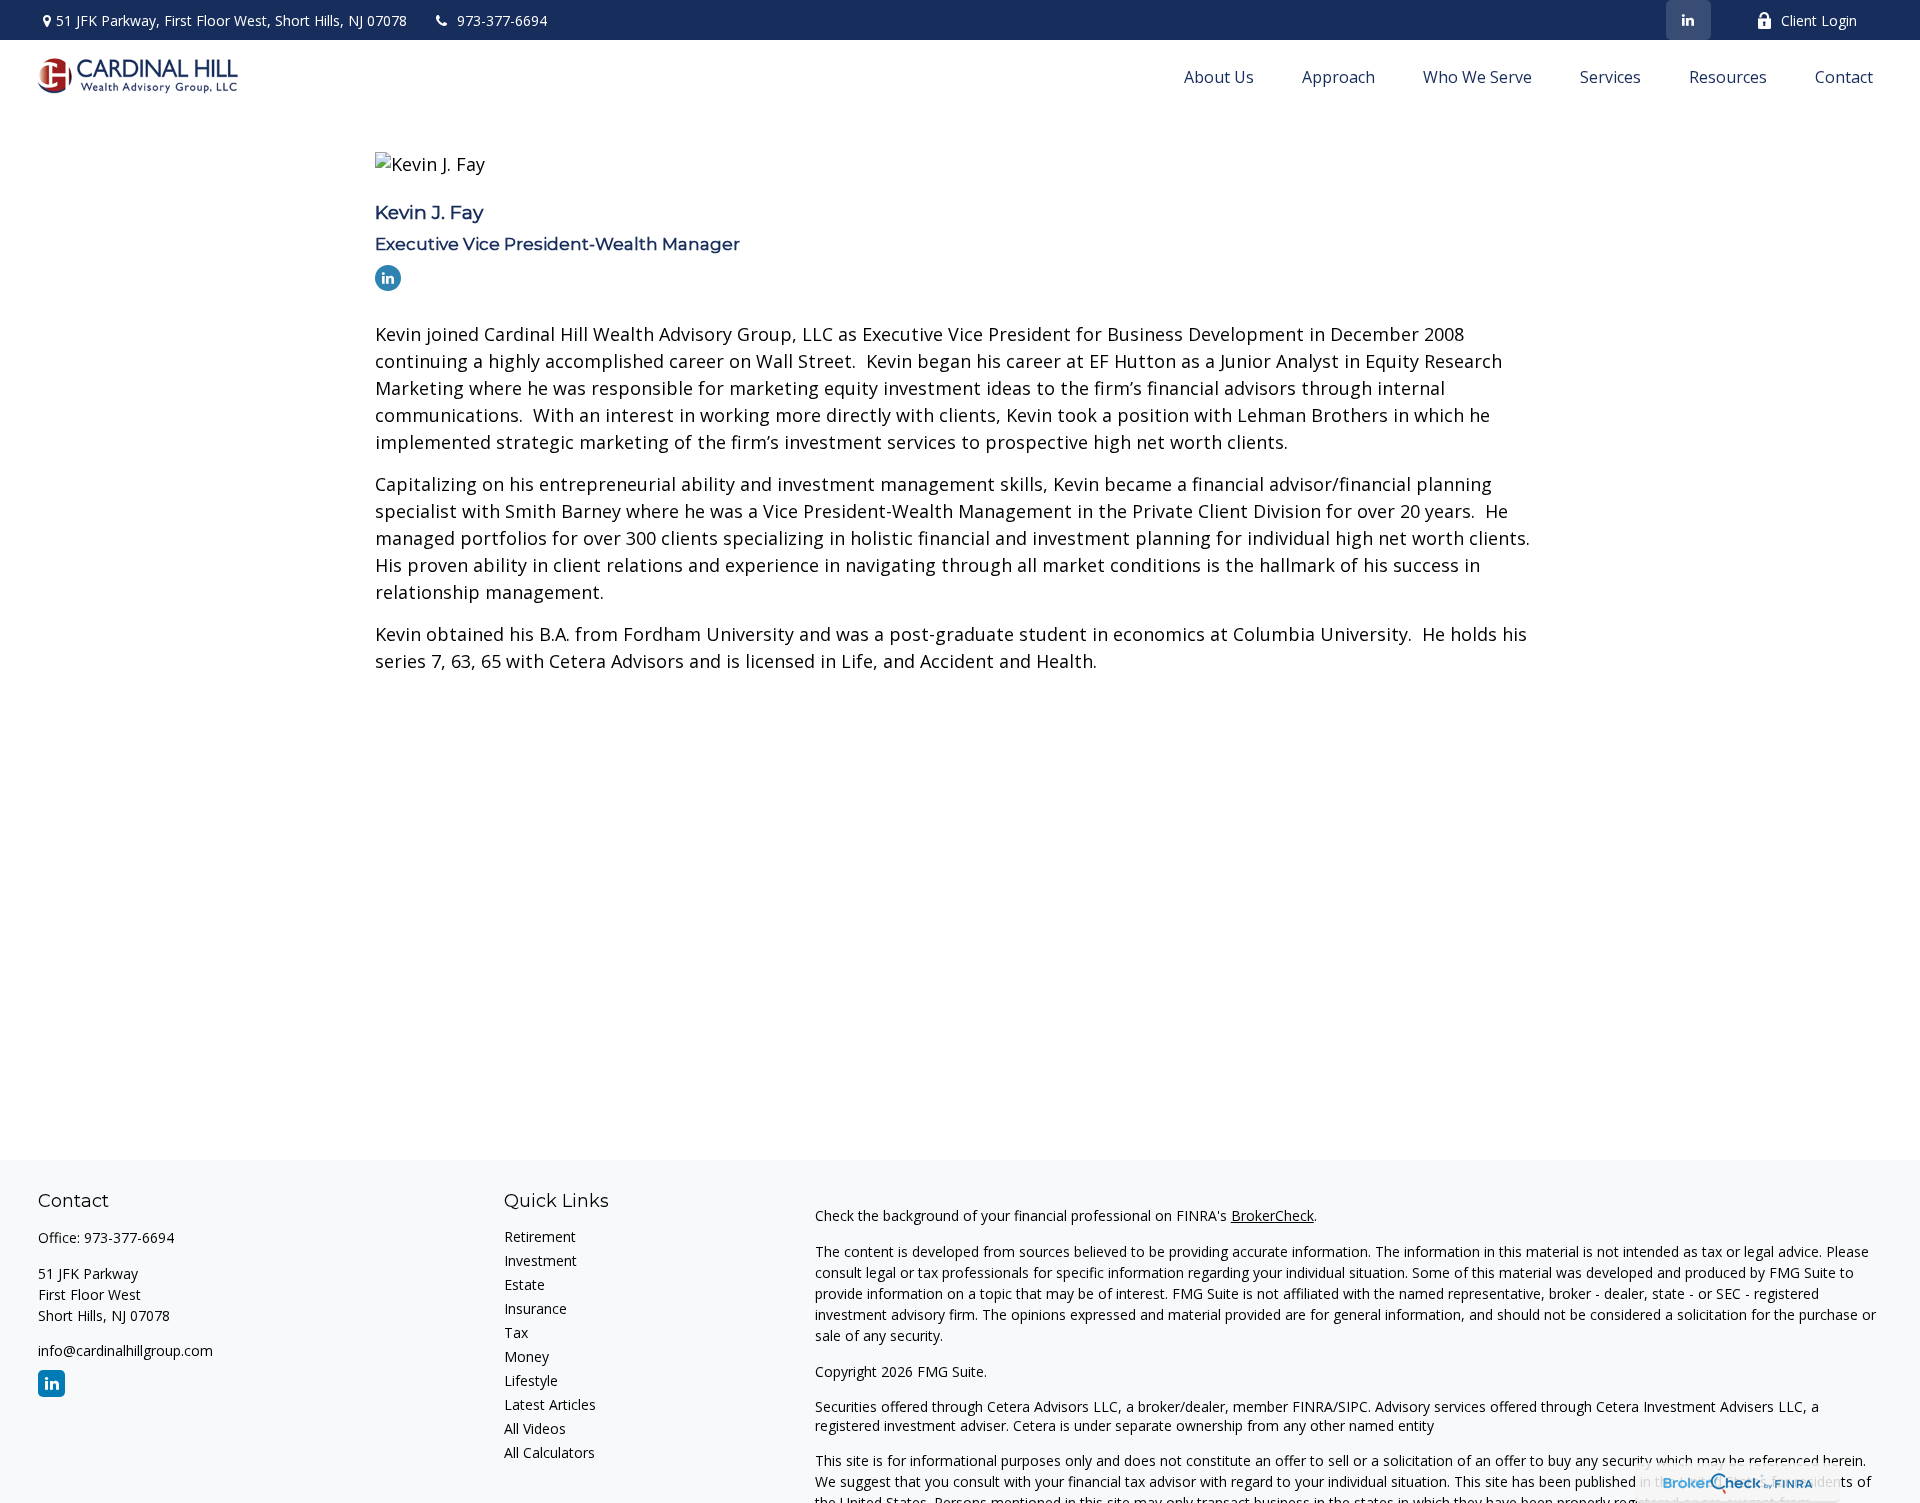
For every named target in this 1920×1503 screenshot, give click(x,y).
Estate (524, 1284)
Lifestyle (531, 1380)
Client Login (1819, 20)
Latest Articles (550, 1404)
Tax (516, 1332)
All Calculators (549, 1452)
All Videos (535, 1428)
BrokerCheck (1272, 1215)
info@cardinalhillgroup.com (125, 1350)
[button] (1219, 76)
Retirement (540, 1236)
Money (526, 1356)
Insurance (535, 1308)
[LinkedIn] (1688, 20)
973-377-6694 (502, 20)
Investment (540, 1260)
